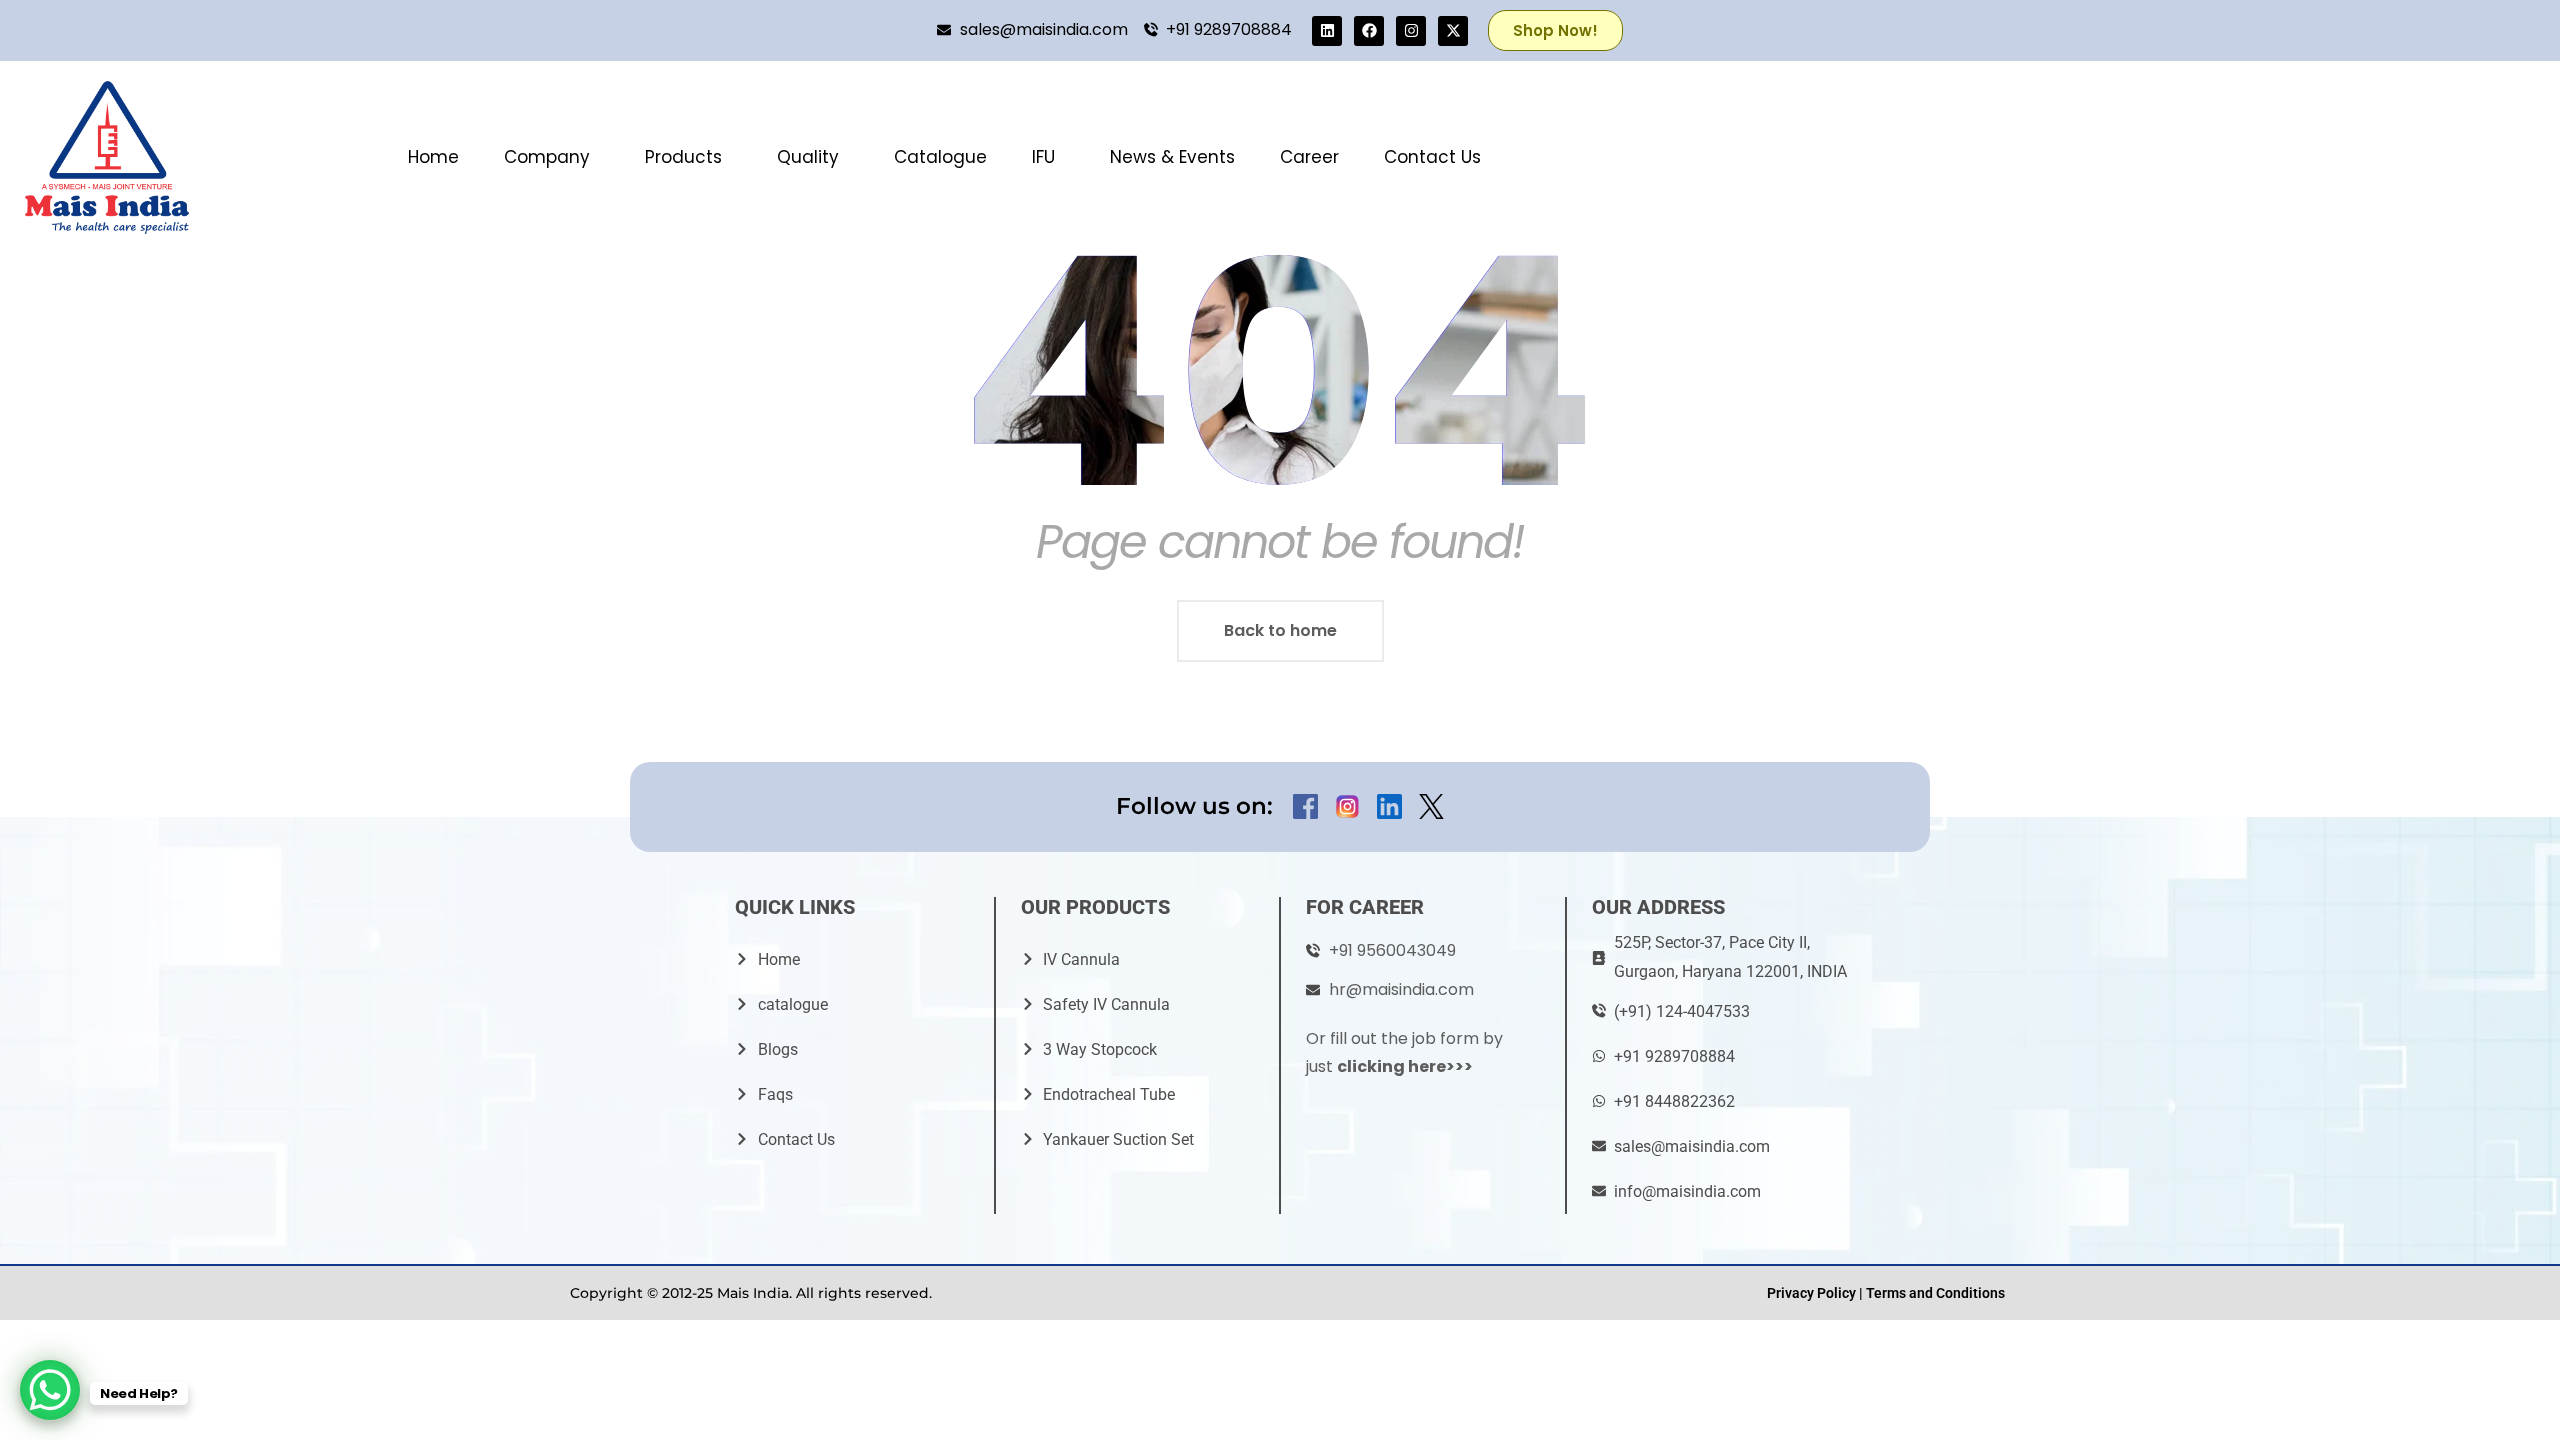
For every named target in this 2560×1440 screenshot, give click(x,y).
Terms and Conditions (1935, 1293)
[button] (552, 157)
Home (433, 157)
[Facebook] (1369, 31)
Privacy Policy (1811, 1293)
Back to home (1280, 630)
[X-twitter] (1453, 31)
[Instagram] (1411, 31)
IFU (1043, 157)
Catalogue (940, 157)
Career (1309, 157)
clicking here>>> (1405, 1066)
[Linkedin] (1327, 31)
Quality (808, 157)
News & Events (1172, 157)
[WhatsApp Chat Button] (50, 1390)
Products (683, 157)
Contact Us (1432, 157)
